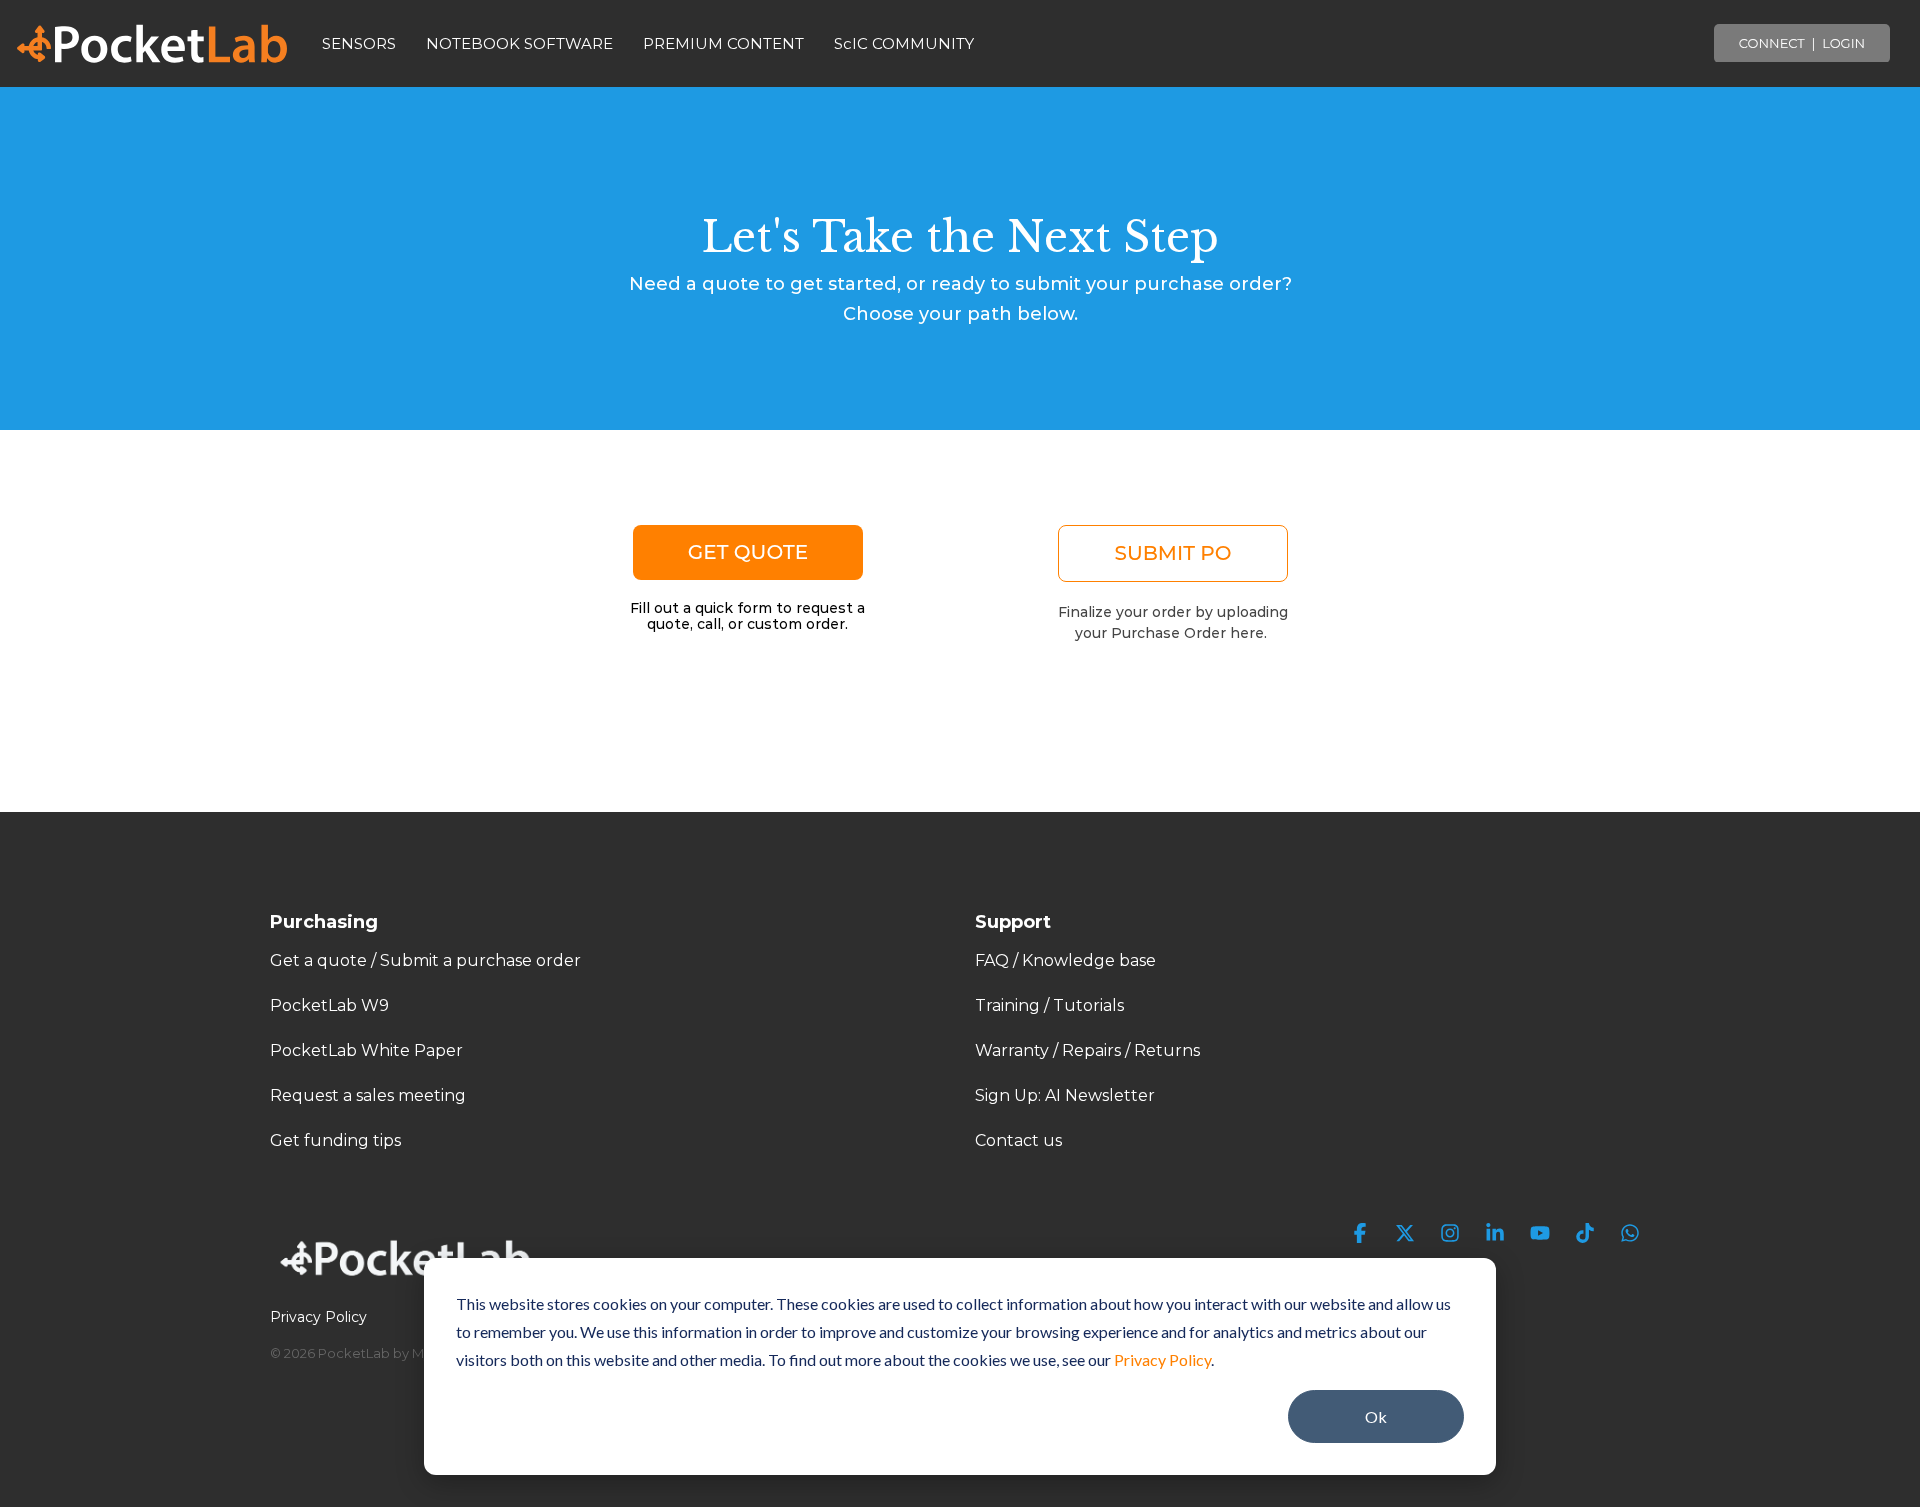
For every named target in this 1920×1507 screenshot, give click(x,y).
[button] (1362, 1234)
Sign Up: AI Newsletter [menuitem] (1065, 1095)
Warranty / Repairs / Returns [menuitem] (1087, 1050)
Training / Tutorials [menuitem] (1049, 1005)
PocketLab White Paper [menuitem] (366, 1050)
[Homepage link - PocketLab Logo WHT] (410, 1284)
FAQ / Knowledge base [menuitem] (1065, 960)
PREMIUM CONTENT (723, 43)
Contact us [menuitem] (1018, 1140)
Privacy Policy (1162, 1359)
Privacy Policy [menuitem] (318, 1317)
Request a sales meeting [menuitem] (368, 1095)
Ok (1376, 1416)
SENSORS (359, 43)
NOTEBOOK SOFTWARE (519, 43)
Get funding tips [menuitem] (335, 1140)
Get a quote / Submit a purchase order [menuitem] (425, 960)
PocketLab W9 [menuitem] (329, 1005)
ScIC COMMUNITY (904, 43)
